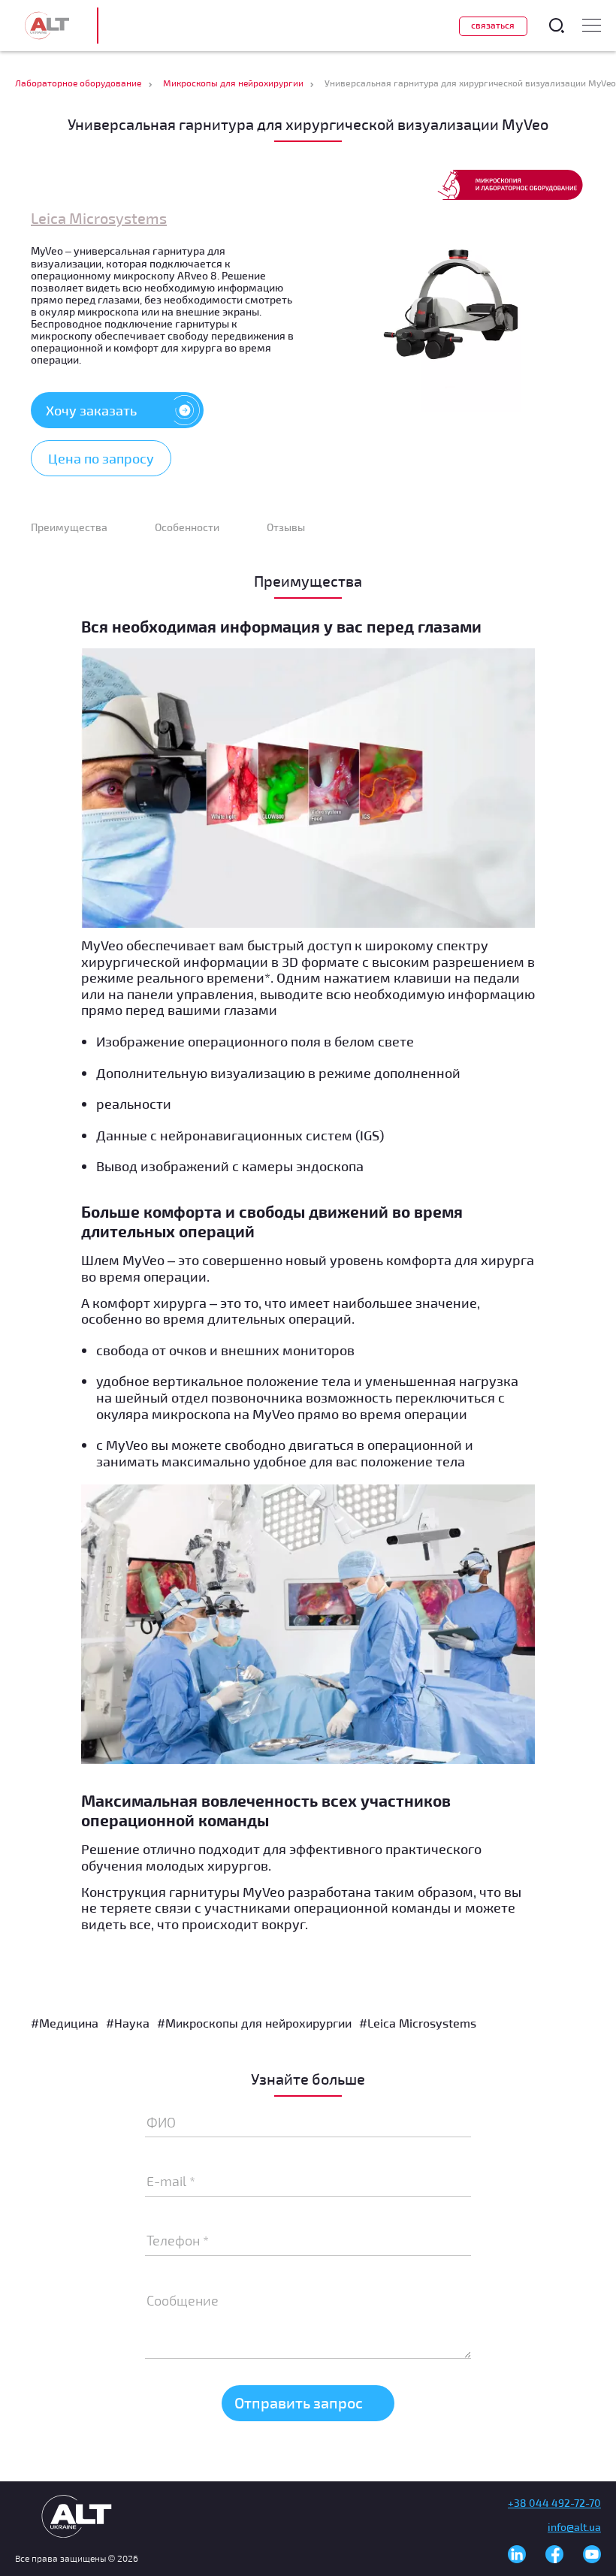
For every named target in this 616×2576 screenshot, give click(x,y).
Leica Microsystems (99, 218)
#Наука (128, 2023)
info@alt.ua (574, 2527)
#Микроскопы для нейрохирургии (254, 2023)
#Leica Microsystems (418, 2023)
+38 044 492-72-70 (554, 2503)
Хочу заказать (91, 410)
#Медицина (65, 2023)
